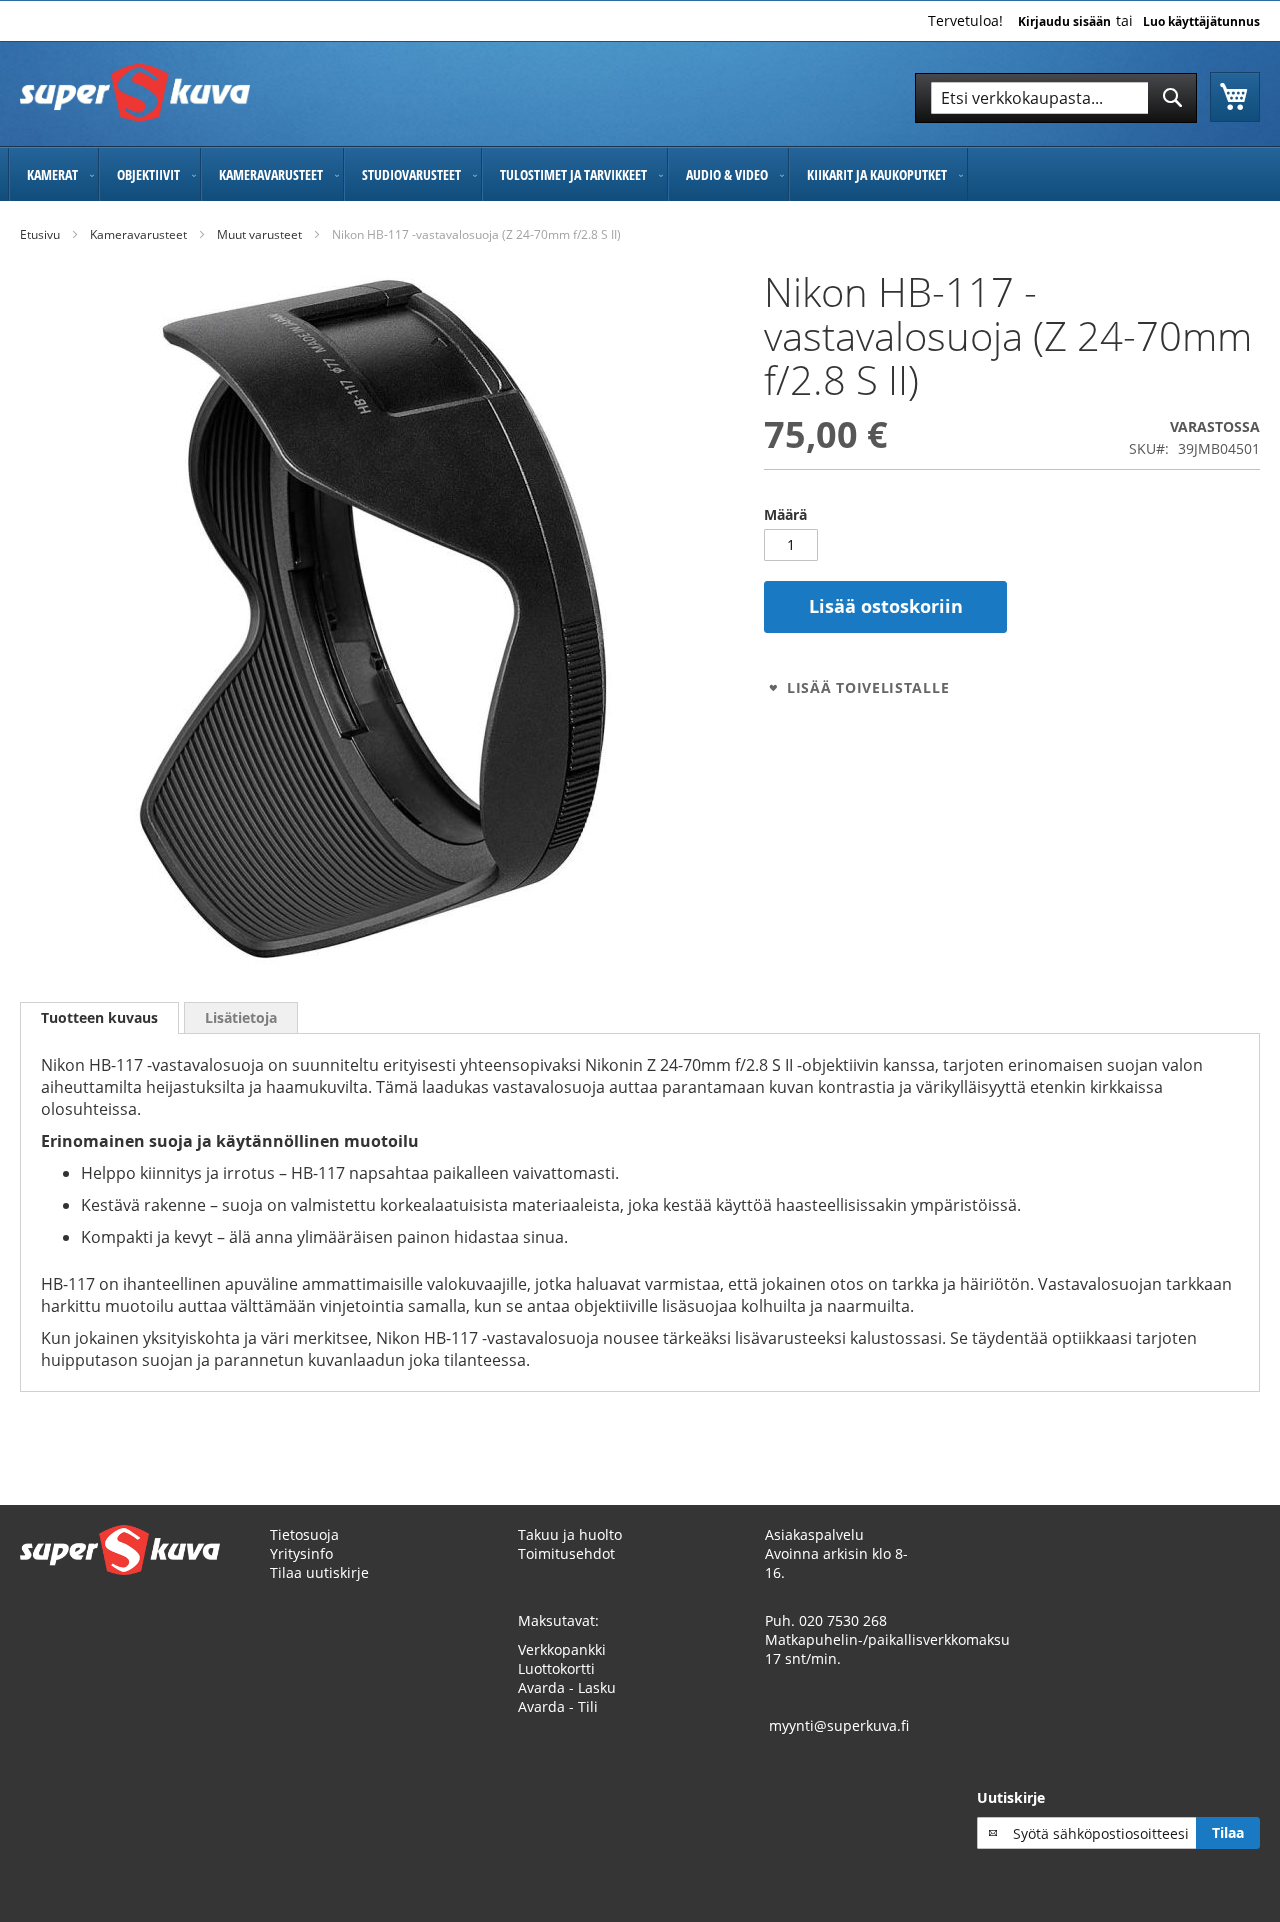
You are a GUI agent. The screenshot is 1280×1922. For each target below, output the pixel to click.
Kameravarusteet (138, 234)
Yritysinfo (301, 1553)
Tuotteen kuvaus (99, 1017)
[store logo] (135, 92)
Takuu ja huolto (570, 1534)
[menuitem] (53, 174)
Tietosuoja (304, 1534)
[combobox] (1056, 98)
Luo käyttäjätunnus (1201, 22)
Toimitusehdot (566, 1553)
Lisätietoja (241, 1017)
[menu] (640, 174)
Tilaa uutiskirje (319, 1572)
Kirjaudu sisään (1064, 22)
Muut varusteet (259, 234)
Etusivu (40, 234)
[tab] (99, 1018)
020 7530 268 (843, 1620)
